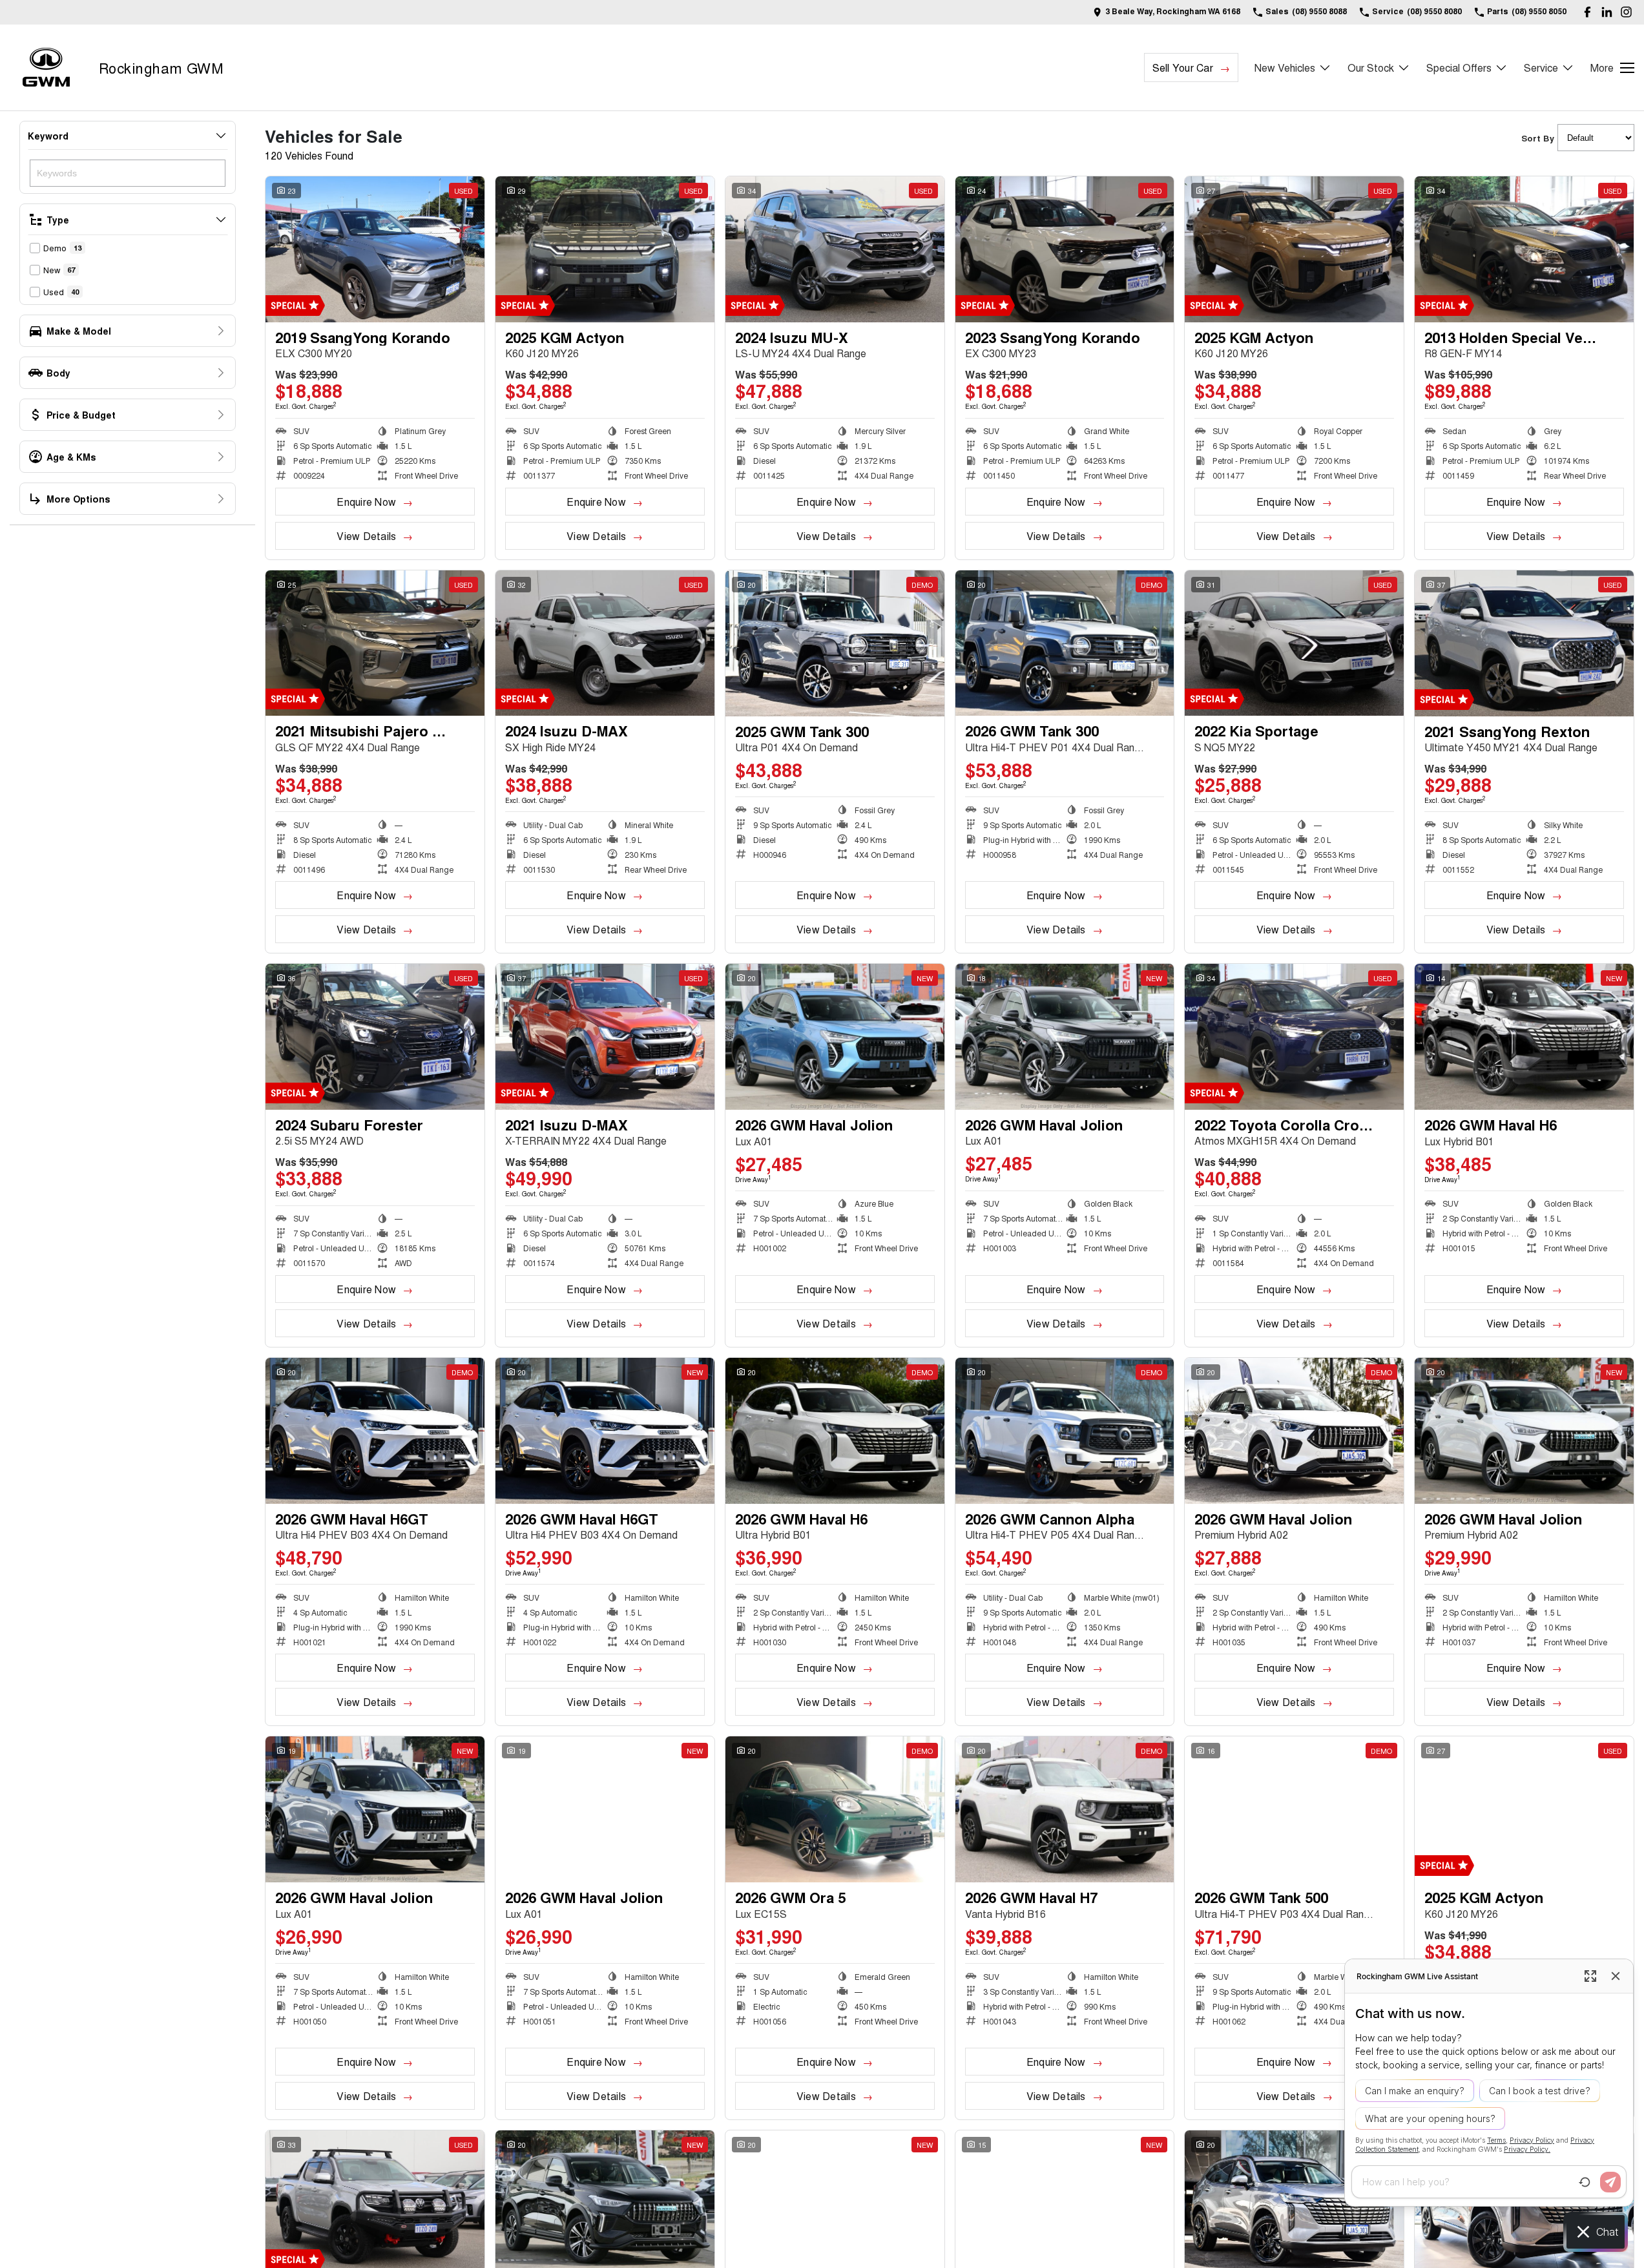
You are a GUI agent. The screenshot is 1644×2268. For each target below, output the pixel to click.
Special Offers (1459, 68)
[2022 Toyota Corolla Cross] (1294, 1037)
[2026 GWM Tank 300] (1065, 643)
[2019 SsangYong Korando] (375, 249)
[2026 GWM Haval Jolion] (835, 1037)
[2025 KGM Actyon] (605, 249)
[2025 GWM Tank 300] (835, 643)
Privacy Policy (1532, 2140)
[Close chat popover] (1616, 1976)
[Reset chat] (1585, 2182)
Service (1541, 68)
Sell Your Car (1183, 68)
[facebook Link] (1587, 12)
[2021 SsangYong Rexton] (1524, 643)
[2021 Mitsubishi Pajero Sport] (375, 643)
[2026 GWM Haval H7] (1065, 1809)
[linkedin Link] (1607, 12)
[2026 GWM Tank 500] (1294, 1809)
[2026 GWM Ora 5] (835, 1809)
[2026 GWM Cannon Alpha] (1065, 1431)
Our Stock (1371, 68)
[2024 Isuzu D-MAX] (605, 643)
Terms (1496, 2140)
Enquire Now (366, 502)
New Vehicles (1285, 68)
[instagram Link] (1626, 12)
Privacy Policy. (1527, 2149)
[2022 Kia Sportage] (1294, 643)
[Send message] (1610, 2182)
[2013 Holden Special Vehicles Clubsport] (1524, 249)
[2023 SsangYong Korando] (1065, 249)
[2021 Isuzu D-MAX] (605, 1037)
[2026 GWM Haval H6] (1524, 1037)
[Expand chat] (1590, 1976)
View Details (366, 536)
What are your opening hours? (1430, 2118)
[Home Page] (46, 68)
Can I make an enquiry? (1415, 2091)
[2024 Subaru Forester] (375, 1037)
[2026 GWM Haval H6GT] (375, 1431)
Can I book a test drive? (1540, 2091)
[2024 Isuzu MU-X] (835, 249)
